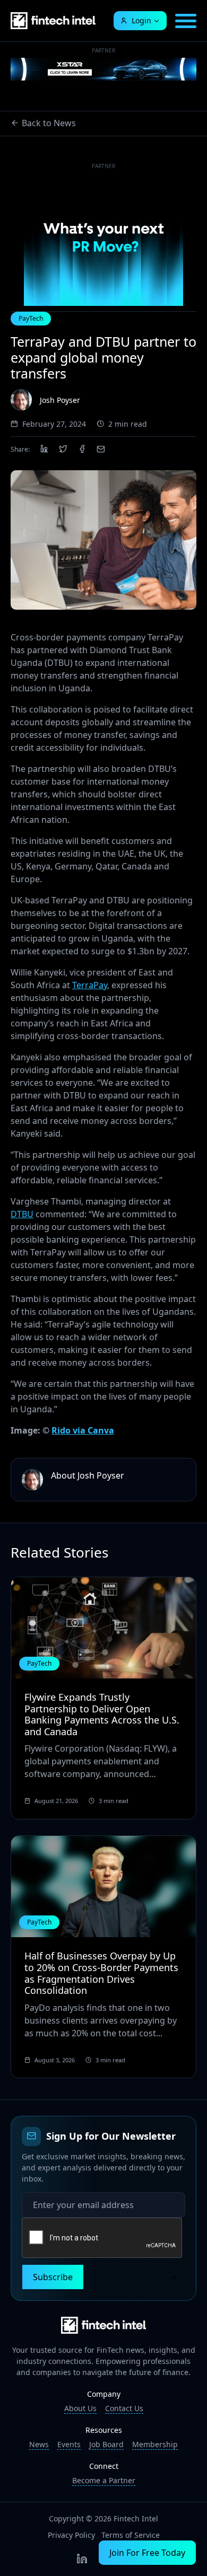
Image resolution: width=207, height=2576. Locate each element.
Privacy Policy (71, 2535)
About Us (80, 2408)
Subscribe (53, 2277)
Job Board (106, 2444)
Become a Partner (104, 2480)
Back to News (49, 123)
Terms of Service (131, 2535)
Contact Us (124, 2408)
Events (69, 2444)
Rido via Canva (83, 1430)
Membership (155, 2444)
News (39, 2444)
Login (141, 20)
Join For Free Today (147, 2553)
